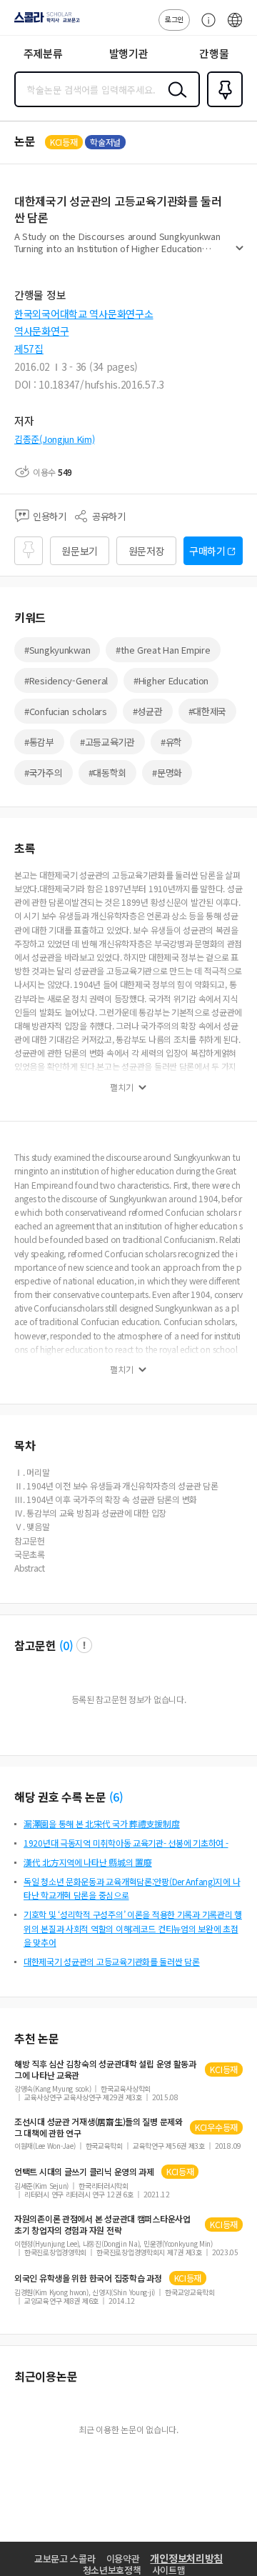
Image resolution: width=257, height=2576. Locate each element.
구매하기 (207, 551)
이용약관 (123, 2558)
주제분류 (43, 53)
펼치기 (240, 254)
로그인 (174, 19)
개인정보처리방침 (186, 2558)
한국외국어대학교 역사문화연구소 (84, 314)
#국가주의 (44, 773)
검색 (174, 101)
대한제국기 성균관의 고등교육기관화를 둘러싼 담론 (112, 1961)
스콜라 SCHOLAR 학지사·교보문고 (44, 22)
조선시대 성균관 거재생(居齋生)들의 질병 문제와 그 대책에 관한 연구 (99, 2127)
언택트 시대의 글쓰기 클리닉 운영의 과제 (84, 2172)
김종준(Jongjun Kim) (55, 439)
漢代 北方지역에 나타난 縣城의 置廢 (88, 1862)
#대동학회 (108, 773)
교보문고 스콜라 (65, 2558)
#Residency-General (66, 680)
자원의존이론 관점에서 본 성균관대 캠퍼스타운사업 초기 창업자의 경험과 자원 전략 (102, 2225)
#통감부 (39, 742)
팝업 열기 (84, 1645)
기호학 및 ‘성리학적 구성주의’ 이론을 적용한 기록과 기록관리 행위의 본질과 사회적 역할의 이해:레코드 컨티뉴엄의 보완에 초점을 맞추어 (133, 1928)
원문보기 (80, 551)
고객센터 (205, 27)
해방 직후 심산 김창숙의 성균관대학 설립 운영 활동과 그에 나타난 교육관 (105, 2070)
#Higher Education (171, 680)
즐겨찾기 (222, 106)
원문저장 (147, 551)
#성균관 (148, 711)
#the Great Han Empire (163, 650)
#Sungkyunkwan (57, 650)
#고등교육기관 (107, 742)
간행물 (214, 53)
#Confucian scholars (66, 711)
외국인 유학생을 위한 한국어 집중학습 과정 (88, 2278)
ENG (235, 27)
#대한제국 (208, 711)
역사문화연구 (41, 331)
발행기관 (129, 53)
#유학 (171, 742)
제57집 (29, 349)
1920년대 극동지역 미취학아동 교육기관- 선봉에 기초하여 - (126, 1843)
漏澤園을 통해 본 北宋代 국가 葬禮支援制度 (102, 1823)
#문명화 (167, 773)
